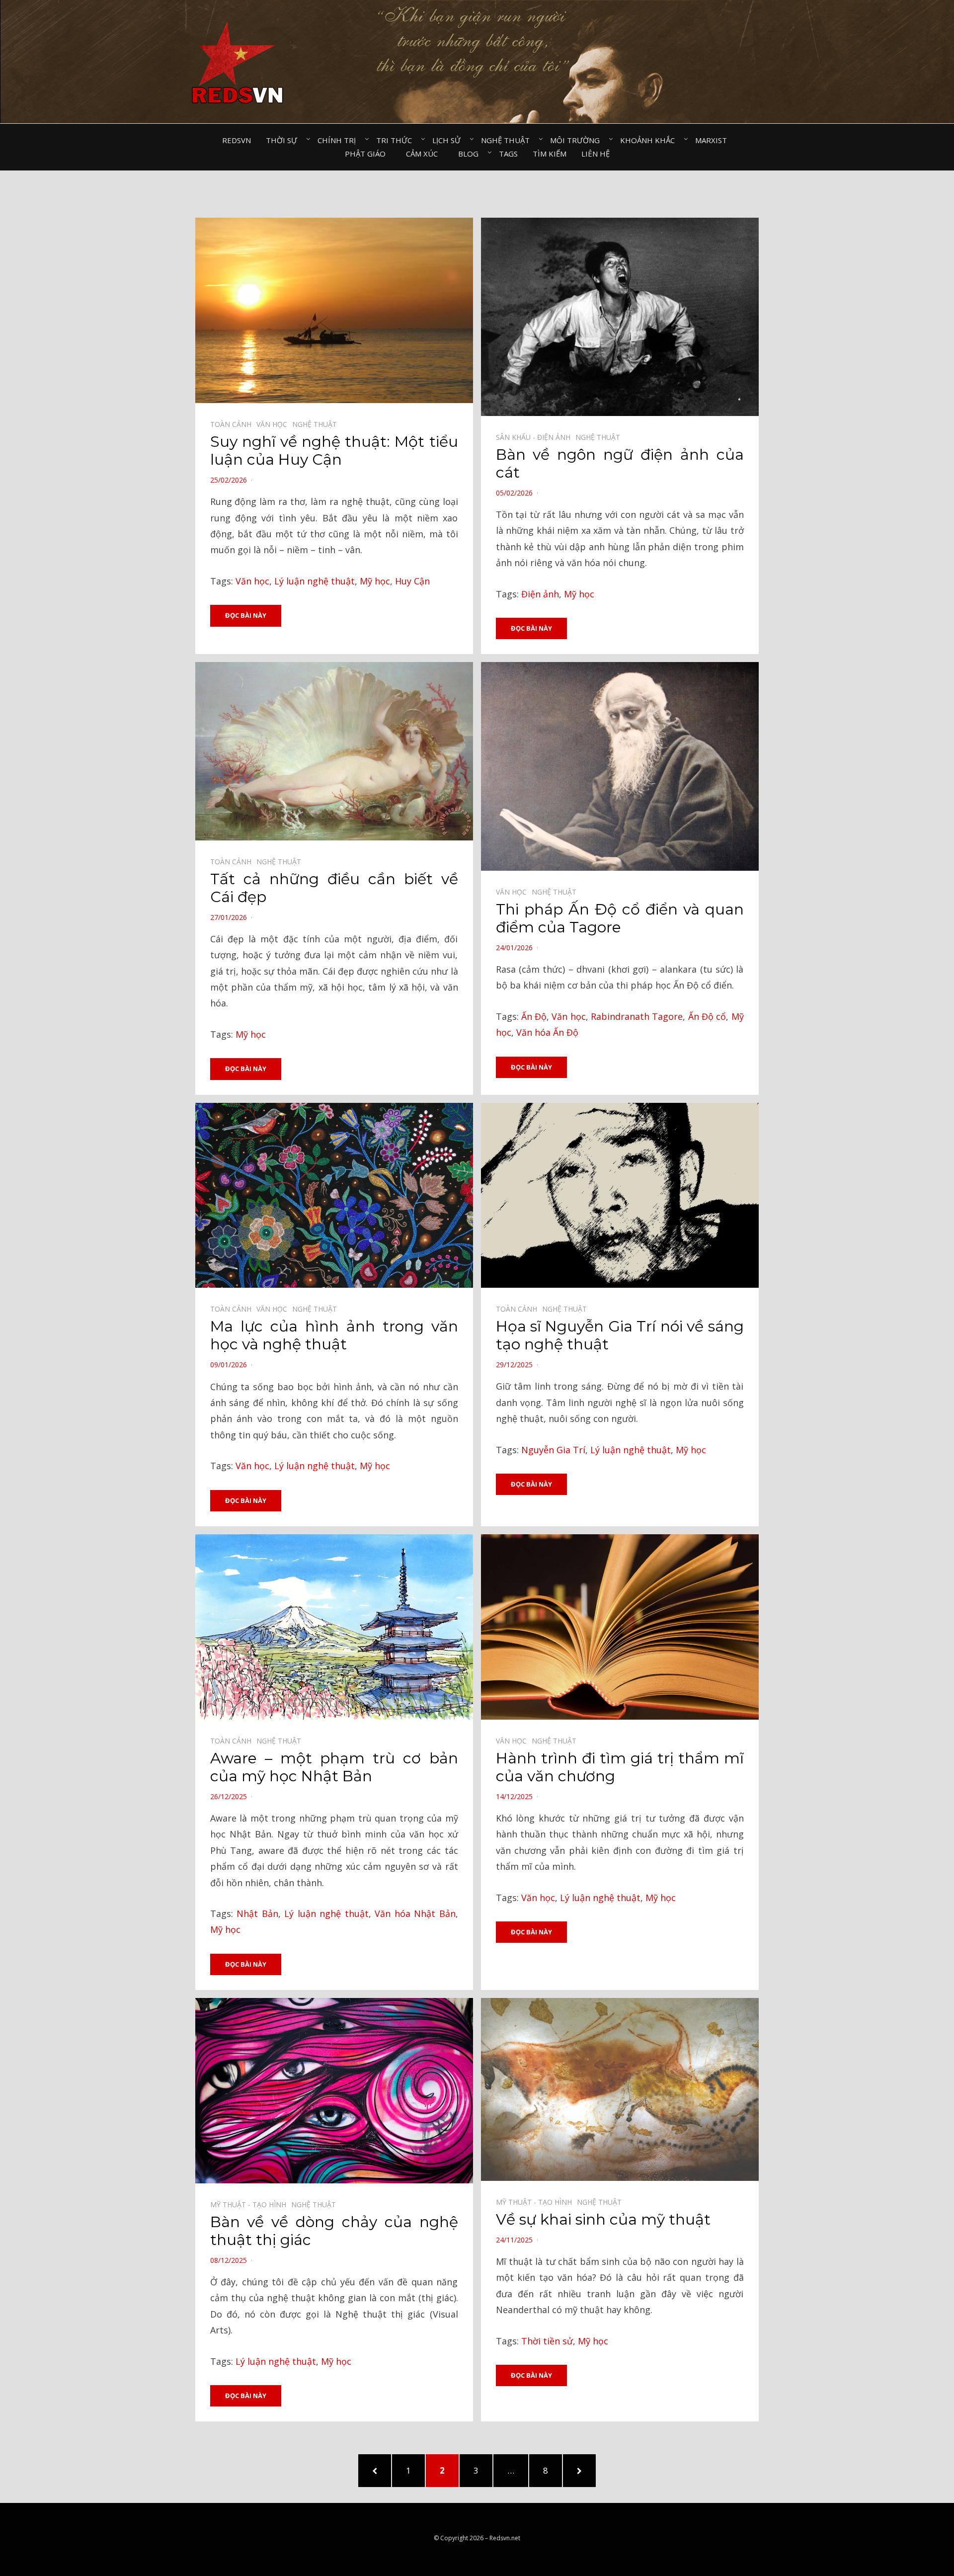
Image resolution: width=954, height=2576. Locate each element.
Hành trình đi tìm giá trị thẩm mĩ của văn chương (620, 1767)
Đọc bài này (246, 615)
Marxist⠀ (714, 140)
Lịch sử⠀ (449, 140)
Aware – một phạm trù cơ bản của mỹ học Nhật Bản (334, 1767)
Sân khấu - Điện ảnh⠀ (536, 437)
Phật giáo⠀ (368, 154)
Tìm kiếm (550, 154)
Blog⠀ (471, 154)
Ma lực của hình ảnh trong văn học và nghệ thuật (334, 1335)
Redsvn (237, 140)
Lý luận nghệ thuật (315, 581)
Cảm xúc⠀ (425, 154)
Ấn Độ (534, 1016)
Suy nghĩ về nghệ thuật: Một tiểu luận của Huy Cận (334, 451)
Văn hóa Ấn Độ (547, 1032)
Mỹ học (375, 581)
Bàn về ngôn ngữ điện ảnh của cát (620, 463)
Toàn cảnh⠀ (233, 424)
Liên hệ (596, 154)
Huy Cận (412, 581)
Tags (508, 154)
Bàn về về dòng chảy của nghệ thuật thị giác (334, 2231)
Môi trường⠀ (578, 140)
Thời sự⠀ (284, 140)
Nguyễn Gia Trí (553, 1450)
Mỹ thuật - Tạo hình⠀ (251, 2204)
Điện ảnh (540, 594)
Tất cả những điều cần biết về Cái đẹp (334, 888)
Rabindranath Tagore (637, 1016)
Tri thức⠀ (397, 140)
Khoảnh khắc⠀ (650, 140)
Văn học (252, 581)
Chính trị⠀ (339, 140)
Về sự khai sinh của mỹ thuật (603, 2219)
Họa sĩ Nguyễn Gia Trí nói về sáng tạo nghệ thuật (620, 1335)
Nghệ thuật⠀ (508, 140)
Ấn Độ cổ (707, 1016)
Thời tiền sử (547, 2341)
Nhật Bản (257, 1913)
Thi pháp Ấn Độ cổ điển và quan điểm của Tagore (620, 918)
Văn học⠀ (274, 424)
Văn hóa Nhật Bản (415, 1913)
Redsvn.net (505, 2538)
